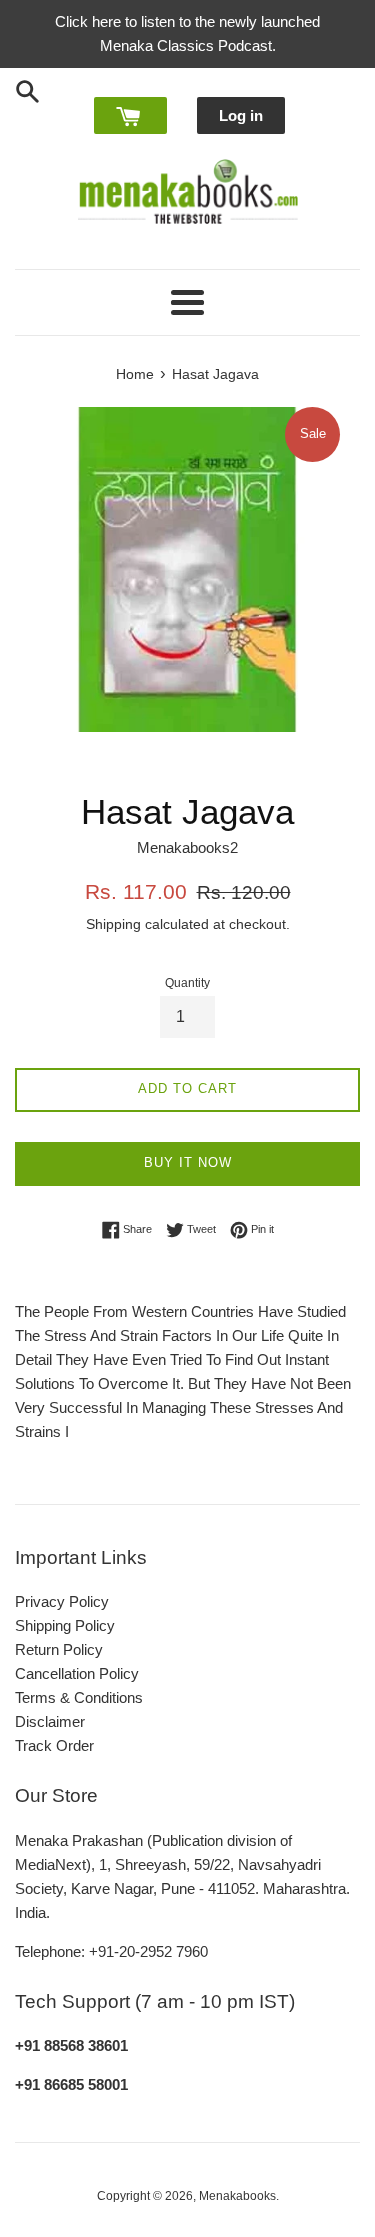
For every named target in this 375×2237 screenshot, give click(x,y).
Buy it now (188, 1162)
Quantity (187, 983)
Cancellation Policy (77, 1673)
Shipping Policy (65, 1625)
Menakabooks (237, 2196)
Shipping (113, 924)
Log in (241, 115)
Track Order (54, 1745)
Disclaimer (50, 1721)
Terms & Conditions (79, 1697)
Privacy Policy (62, 1601)
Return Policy (59, 1649)
